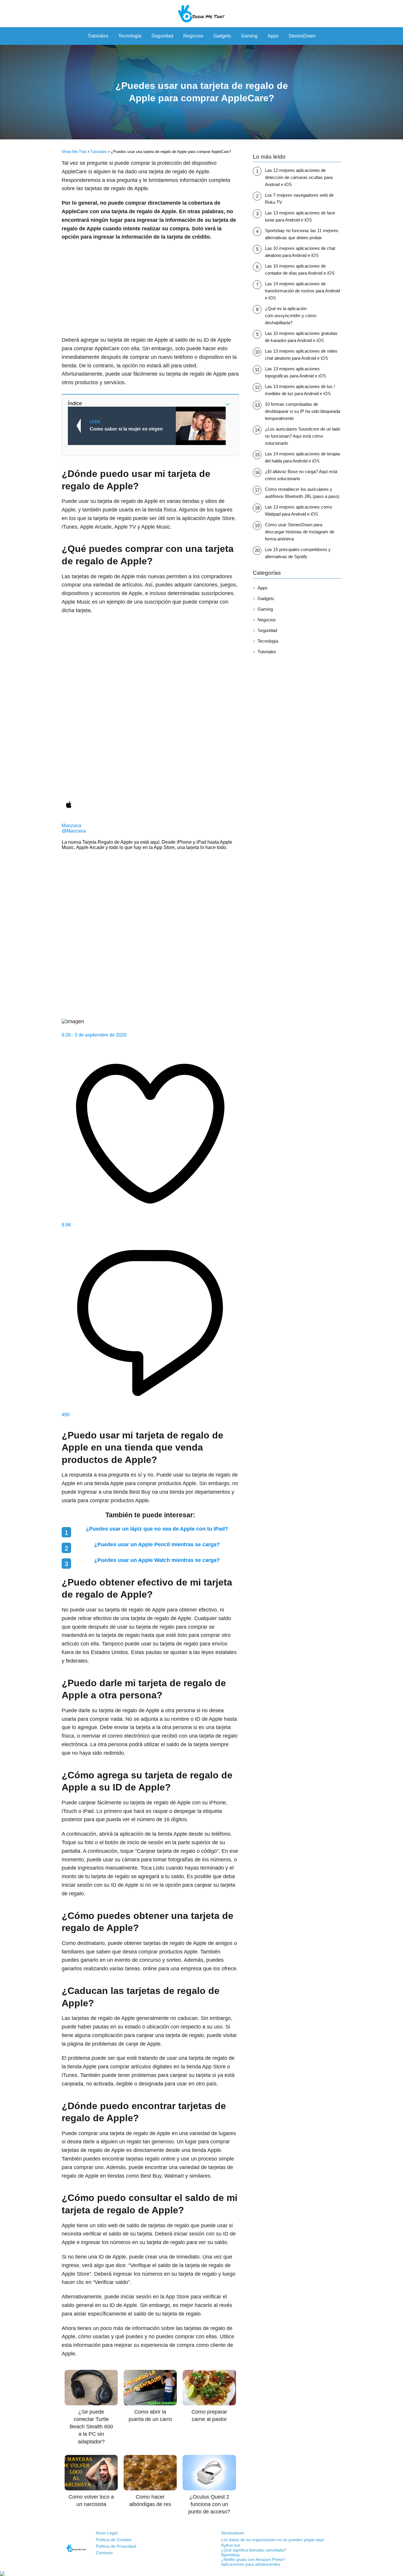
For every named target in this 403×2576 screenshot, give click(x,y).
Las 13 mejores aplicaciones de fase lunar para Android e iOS (300, 216)
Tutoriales (98, 36)
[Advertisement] (150, 289)
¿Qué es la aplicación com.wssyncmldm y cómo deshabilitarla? (291, 316)
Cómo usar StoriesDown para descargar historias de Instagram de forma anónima (300, 532)
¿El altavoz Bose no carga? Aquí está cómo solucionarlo (301, 475)
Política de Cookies (114, 2540)
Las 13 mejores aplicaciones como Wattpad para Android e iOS (298, 510)
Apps (273, 36)
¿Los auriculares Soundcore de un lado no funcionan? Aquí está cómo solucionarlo (303, 436)
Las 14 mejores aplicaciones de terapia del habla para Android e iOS (302, 457)
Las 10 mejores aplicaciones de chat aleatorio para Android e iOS (300, 252)
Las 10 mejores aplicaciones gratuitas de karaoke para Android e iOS (301, 337)
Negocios (193, 36)
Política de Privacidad (116, 2546)
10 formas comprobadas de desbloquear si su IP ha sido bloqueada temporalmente (303, 411)
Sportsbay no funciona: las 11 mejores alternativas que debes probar (302, 234)
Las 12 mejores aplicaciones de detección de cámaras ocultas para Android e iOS (299, 177)
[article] (150, 1019)
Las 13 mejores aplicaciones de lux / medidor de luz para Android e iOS (300, 390)
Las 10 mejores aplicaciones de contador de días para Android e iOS (300, 269)
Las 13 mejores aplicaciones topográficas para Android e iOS (295, 372)
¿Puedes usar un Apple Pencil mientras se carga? (157, 1544)
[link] (150, 719)
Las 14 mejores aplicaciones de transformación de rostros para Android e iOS (302, 291)
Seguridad (162, 36)
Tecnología (130, 36)
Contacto (104, 2553)
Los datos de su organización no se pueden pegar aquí (273, 2540)
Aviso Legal (107, 2533)
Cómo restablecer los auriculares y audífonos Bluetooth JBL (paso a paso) (302, 493)
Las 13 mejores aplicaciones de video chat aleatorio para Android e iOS (301, 355)
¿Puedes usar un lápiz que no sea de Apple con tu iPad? (157, 1529)
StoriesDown (302, 36)
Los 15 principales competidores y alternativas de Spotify (298, 553)
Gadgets (222, 36)
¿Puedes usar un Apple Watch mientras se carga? (157, 1560)
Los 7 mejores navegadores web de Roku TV (299, 199)
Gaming (249, 36)
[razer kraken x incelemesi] (201, 2574)
